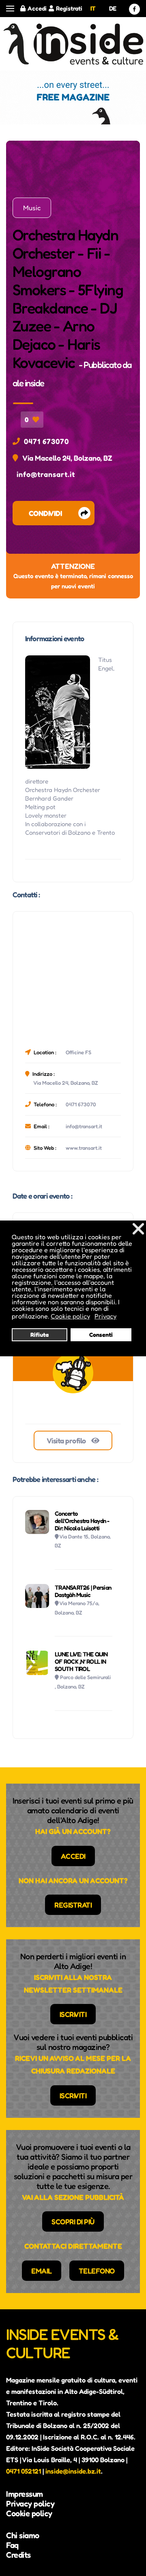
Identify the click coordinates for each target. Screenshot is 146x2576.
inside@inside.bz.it (73, 2471)
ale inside (28, 383)
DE (113, 8)
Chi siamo (23, 2535)
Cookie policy (29, 2513)
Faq (12, 2545)
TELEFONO (97, 2271)
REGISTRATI (73, 1905)
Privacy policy (30, 2504)
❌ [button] (138, 1228)
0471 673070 (46, 441)
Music (32, 208)
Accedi (37, 8)
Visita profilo (67, 1440)
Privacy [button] (105, 1316)
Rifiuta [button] (40, 1335)
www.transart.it (84, 1148)
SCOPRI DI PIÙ (73, 2221)
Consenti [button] (101, 1335)
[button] (10, 9)
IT (93, 8)
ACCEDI (73, 1856)
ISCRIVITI (73, 2014)
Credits (18, 2555)
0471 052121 (24, 2471)
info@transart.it (46, 474)
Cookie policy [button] (70, 1316)
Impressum (25, 2494)
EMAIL (42, 2271)
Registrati (69, 8)
